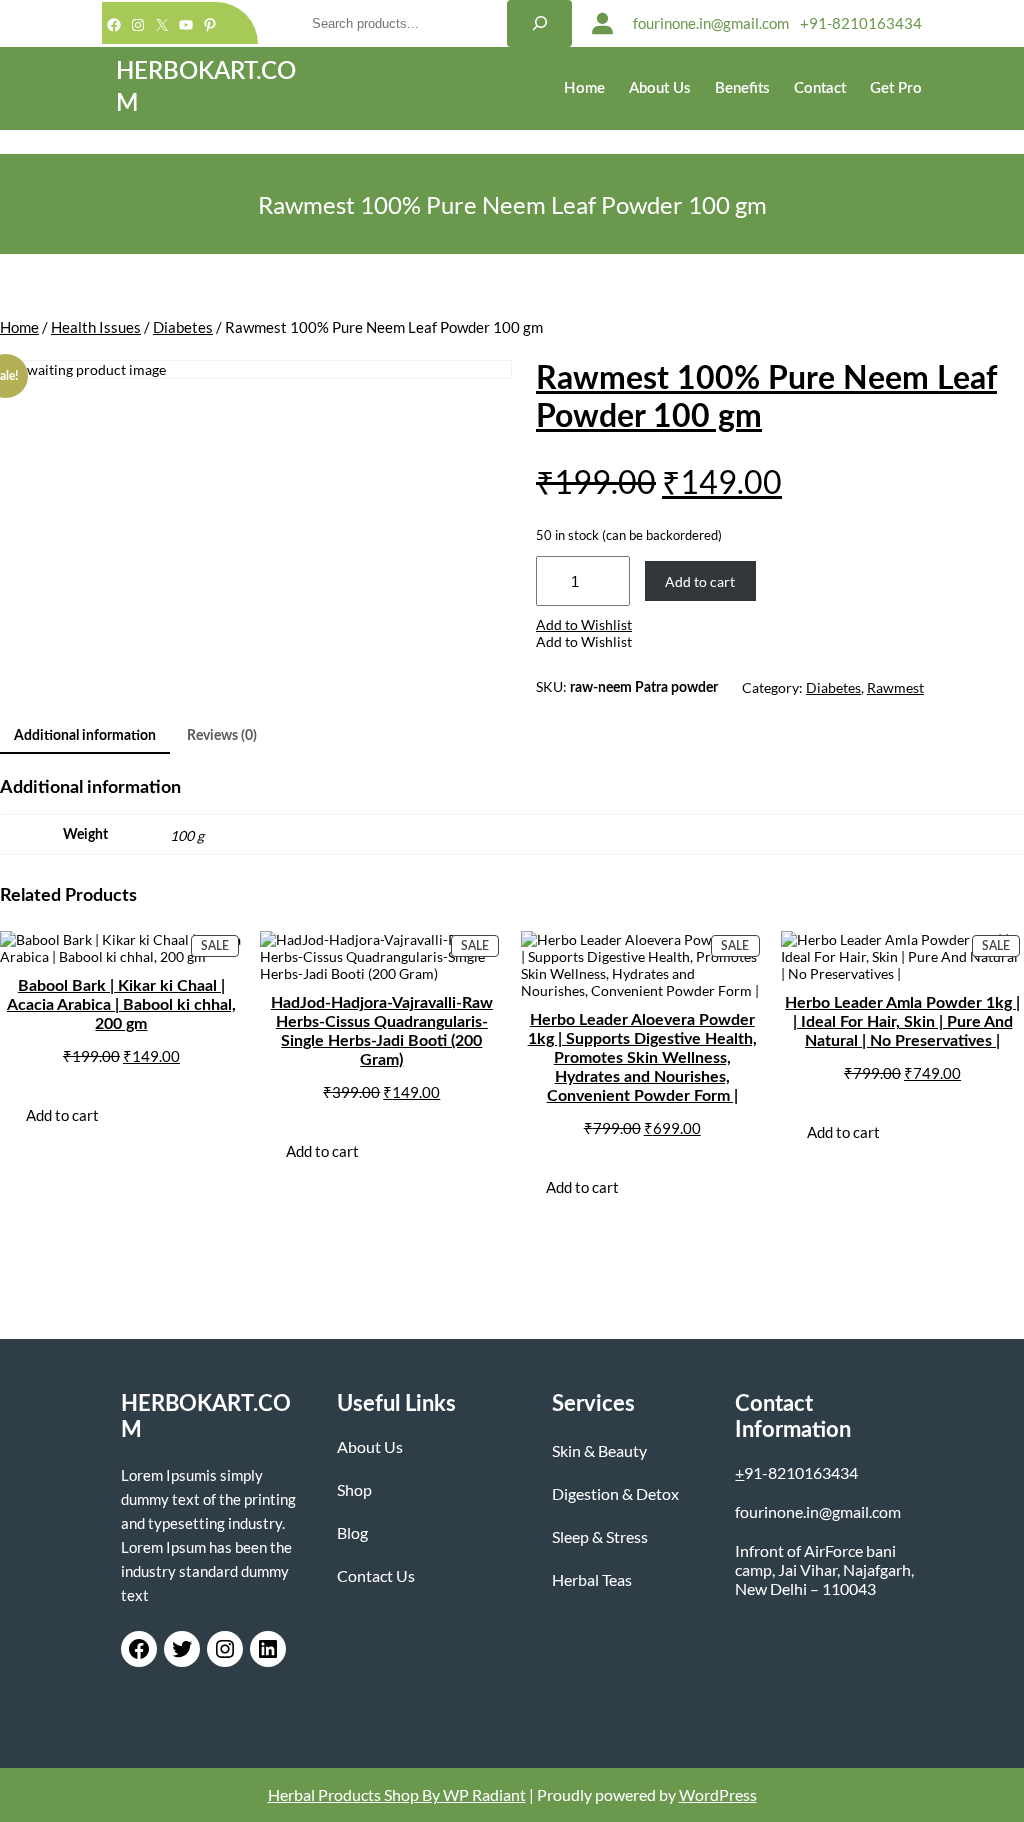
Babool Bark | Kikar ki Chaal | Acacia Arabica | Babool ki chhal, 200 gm (121, 1005)
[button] (584, 624)
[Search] (539, 23)
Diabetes (183, 327)
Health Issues (96, 327)
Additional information (85, 736)
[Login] (602, 23)
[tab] (85, 737)
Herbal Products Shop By (354, 1794)
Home (19, 327)
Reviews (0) (222, 736)
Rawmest (895, 687)
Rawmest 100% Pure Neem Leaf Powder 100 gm (766, 398)
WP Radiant (483, 1794)
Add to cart (700, 581)
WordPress (718, 1794)
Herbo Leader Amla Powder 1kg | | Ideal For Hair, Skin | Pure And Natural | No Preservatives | (902, 1022)
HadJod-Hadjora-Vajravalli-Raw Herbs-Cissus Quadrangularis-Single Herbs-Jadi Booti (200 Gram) (382, 1031)
